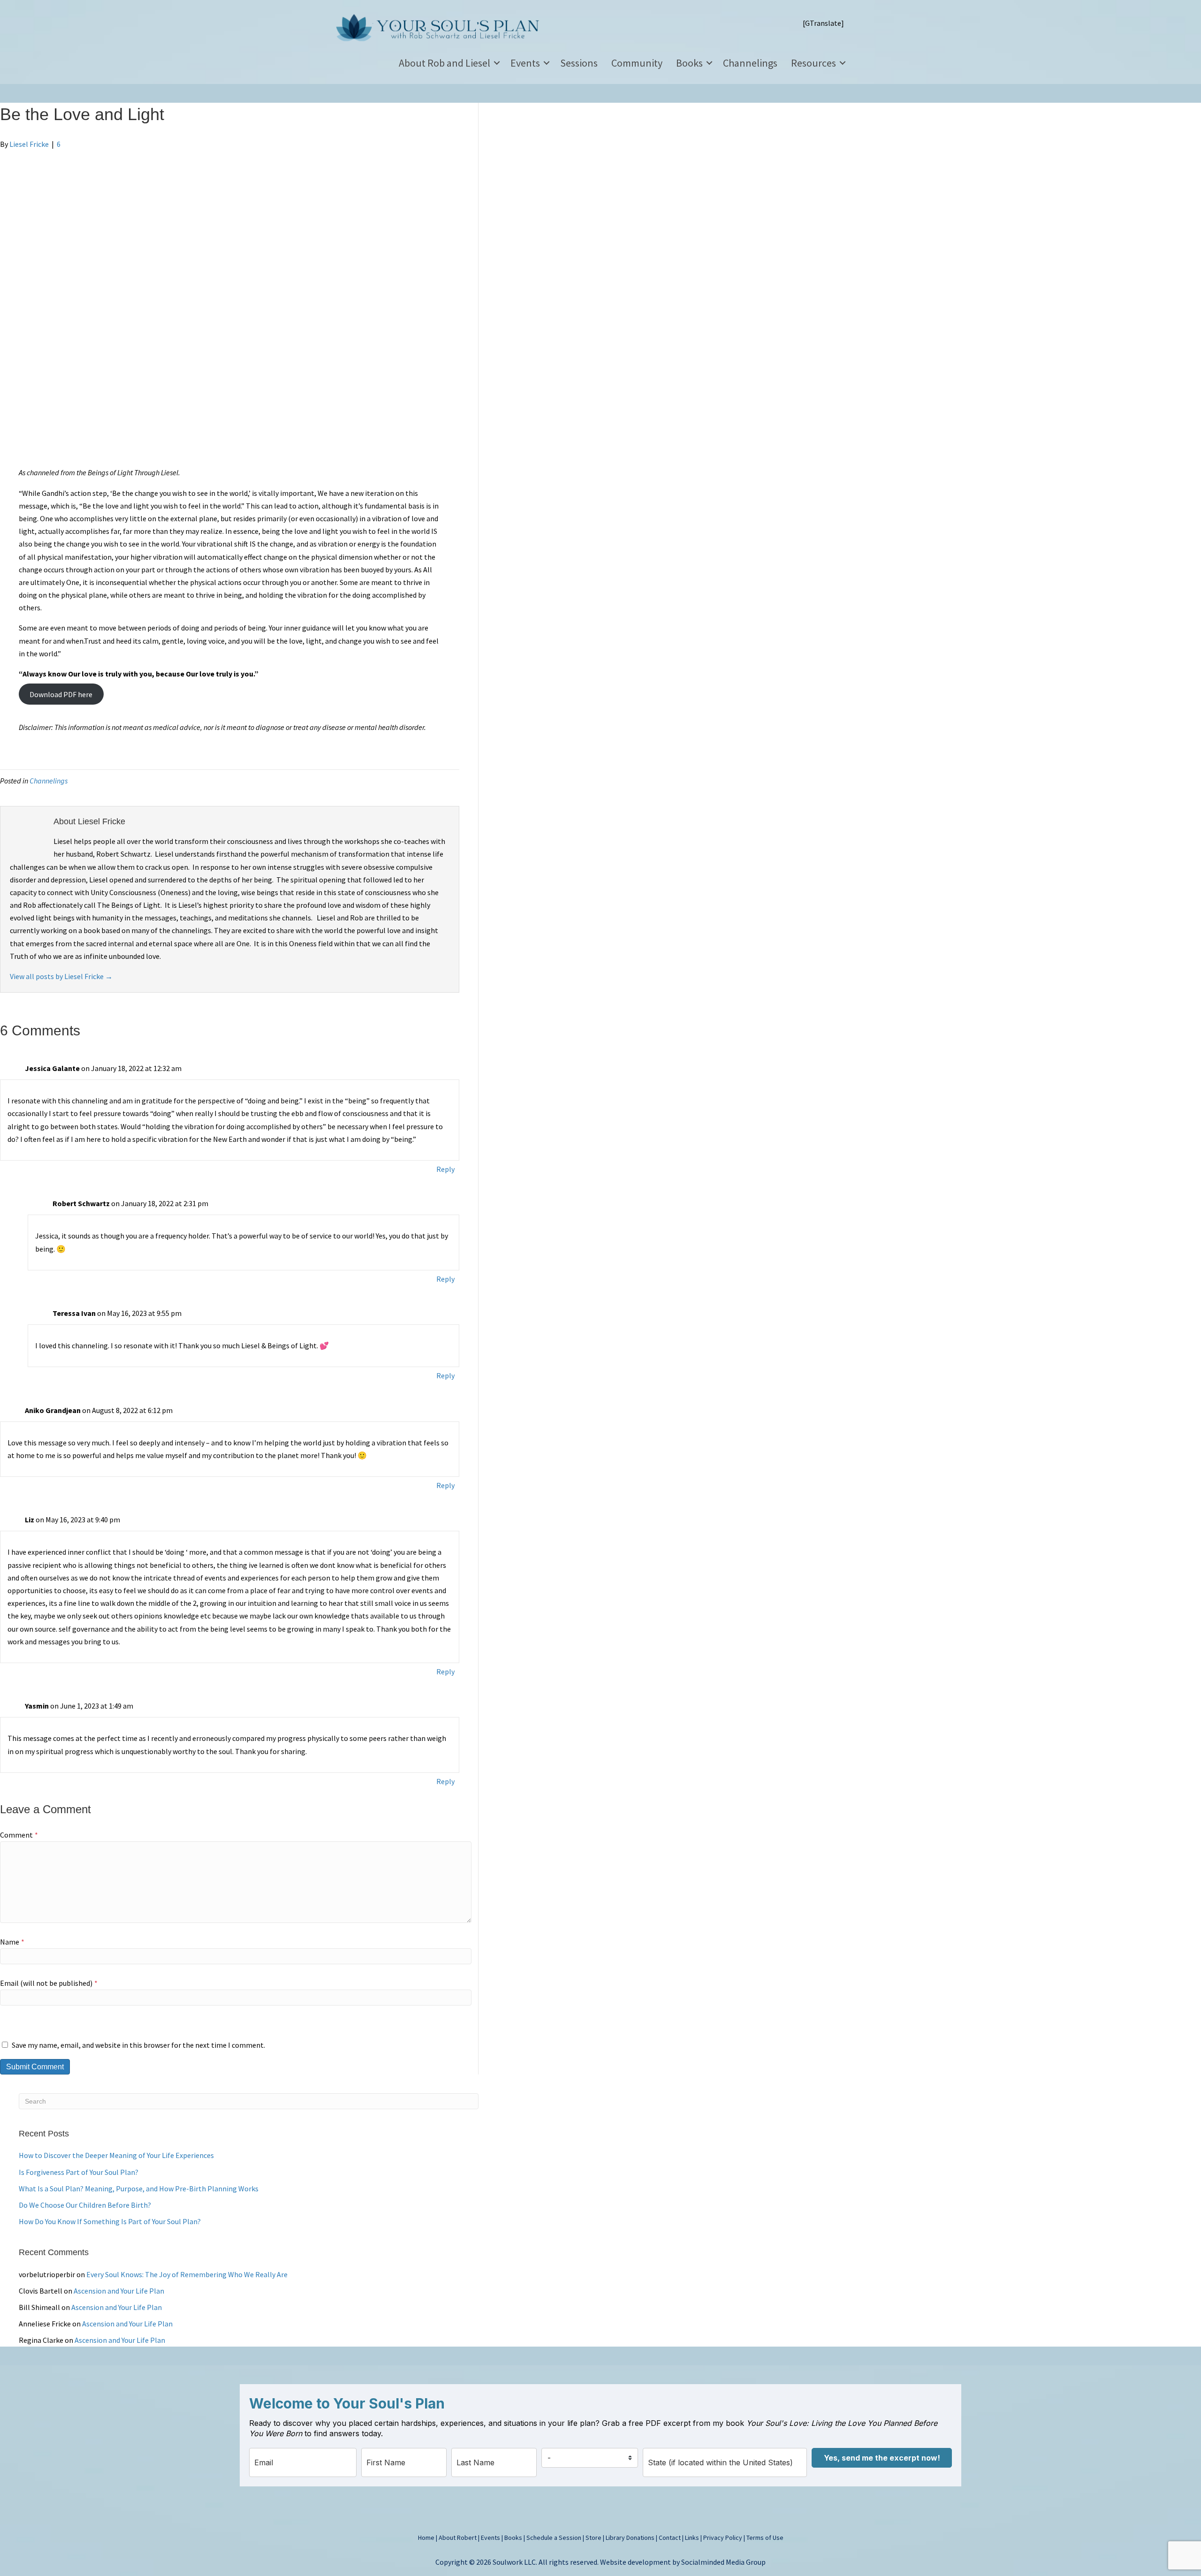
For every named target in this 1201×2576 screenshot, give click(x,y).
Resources (813, 63)
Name (12, 1942)
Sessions (579, 63)
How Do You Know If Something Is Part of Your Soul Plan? (110, 2221)
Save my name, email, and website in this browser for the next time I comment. (138, 2045)
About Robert (458, 2538)
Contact (670, 2538)
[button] (497, 63)
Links (692, 2538)
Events (525, 63)
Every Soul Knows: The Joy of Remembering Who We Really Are (187, 2274)
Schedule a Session (554, 2538)
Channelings (750, 63)
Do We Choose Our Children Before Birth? (85, 2205)
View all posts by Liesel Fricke (61, 976)
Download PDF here (61, 694)
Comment (19, 1835)
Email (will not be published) (49, 1983)
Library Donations (630, 2538)
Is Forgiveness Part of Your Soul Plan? (79, 2172)
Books (689, 63)
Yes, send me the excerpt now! (882, 2458)
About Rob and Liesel (445, 63)
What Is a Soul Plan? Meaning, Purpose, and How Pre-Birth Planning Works (139, 2188)
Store (593, 2538)
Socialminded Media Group (723, 2562)
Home (426, 2538)
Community (637, 63)
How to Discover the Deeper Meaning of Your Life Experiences (116, 2155)
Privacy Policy (723, 2538)
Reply (445, 1169)
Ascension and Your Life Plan (119, 2291)
